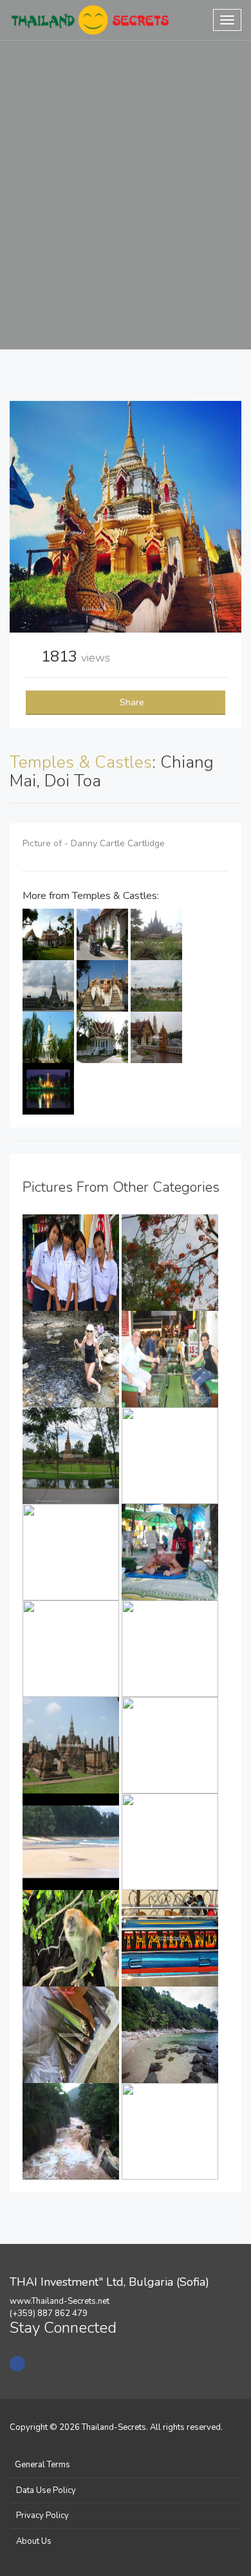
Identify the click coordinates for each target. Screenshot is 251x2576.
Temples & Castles (81, 762)
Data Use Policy (46, 2490)
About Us (34, 2541)
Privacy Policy (42, 2516)
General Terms (42, 2465)
